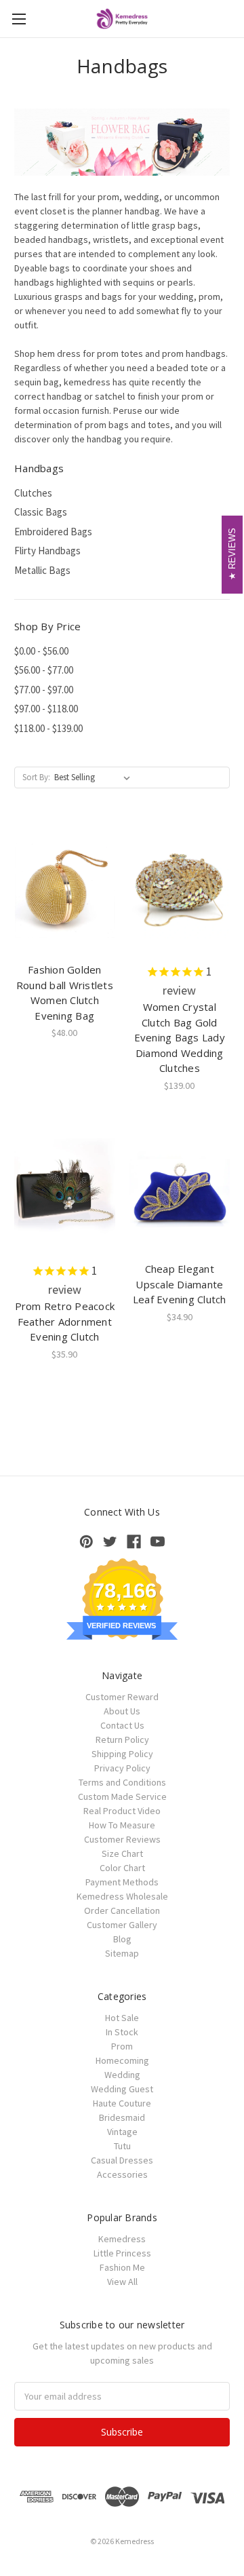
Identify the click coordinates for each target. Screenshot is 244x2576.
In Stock (122, 2032)
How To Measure (122, 1825)
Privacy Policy (122, 1768)
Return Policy (122, 1739)
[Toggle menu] (19, 19)
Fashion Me (122, 2267)
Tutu (122, 2146)
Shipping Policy (122, 1754)
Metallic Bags (42, 570)
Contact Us (122, 1725)
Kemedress (122, 2239)
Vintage (122, 2132)
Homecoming (122, 2060)
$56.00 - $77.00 (44, 670)
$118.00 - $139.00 (48, 728)
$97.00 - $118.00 (46, 709)
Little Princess (122, 2253)
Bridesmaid (122, 2117)
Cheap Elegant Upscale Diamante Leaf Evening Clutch (180, 1284)
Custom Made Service (122, 1796)
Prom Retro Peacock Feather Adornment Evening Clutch (65, 1321)
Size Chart (122, 1853)
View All (122, 2282)
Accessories (122, 2174)
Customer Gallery (122, 1925)
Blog (122, 1939)
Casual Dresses (122, 2160)
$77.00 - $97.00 (44, 690)
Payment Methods (122, 1882)
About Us (122, 1711)
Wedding (122, 2075)
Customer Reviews (122, 1839)
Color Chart (122, 1868)
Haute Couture (122, 2103)
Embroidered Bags (53, 532)
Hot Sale (122, 2018)
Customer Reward (122, 1697)
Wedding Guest (122, 2089)
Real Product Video (122, 1811)
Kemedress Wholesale (122, 1896)
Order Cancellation (122, 1910)
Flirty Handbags (47, 551)
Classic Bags (41, 512)
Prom (122, 2046)
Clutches (33, 493)
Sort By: (36, 777)
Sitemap (122, 1953)
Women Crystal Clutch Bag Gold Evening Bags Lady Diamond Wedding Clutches (180, 1037)
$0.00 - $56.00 (41, 651)
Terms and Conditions (122, 1782)
